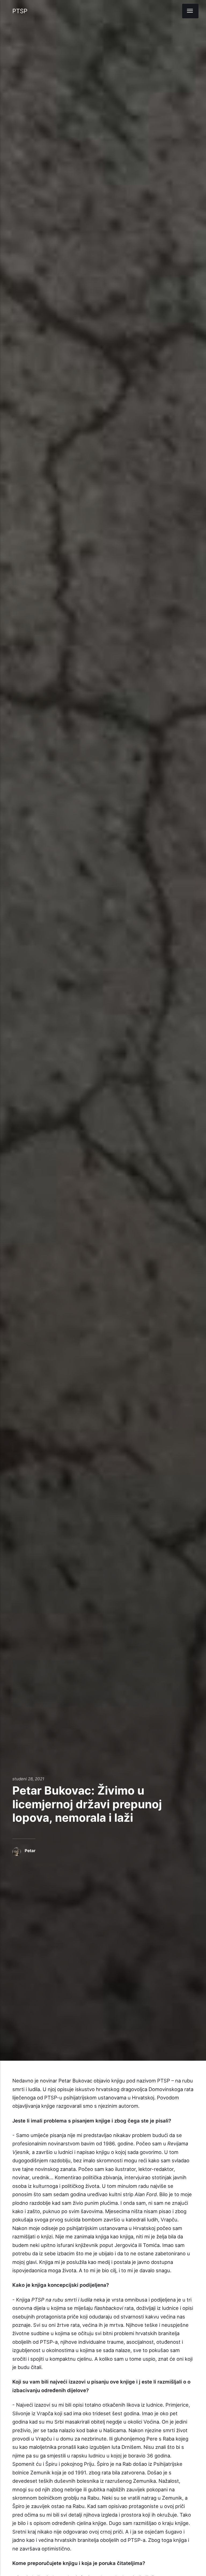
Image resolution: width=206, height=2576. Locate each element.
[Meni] (190, 11)
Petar (30, 1851)
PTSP (20, 11)
